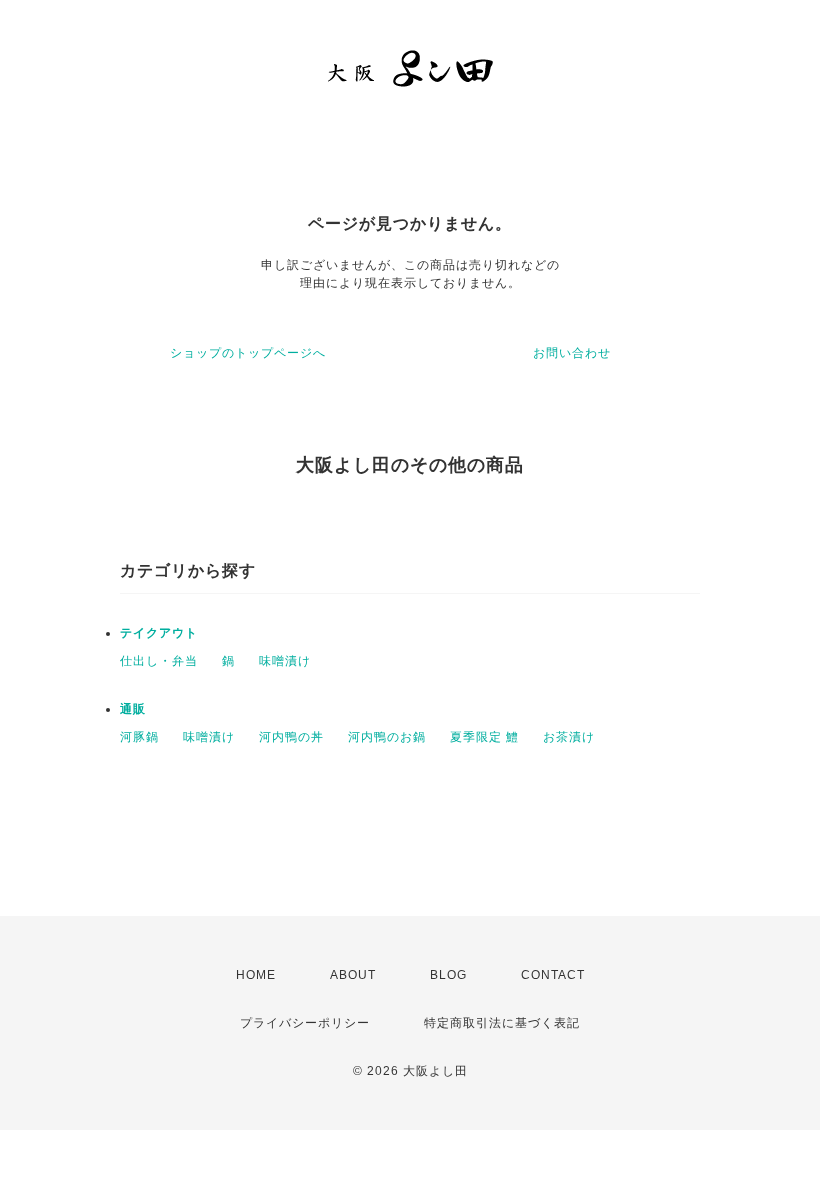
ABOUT (353, 975)
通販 (133, 709)
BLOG (448, 975)
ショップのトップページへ (248, 353)
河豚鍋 (139, 737)
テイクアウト (159, 633)
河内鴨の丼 (291, 737)
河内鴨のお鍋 (387, 737)
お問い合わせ (572, 353)
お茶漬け (569, 737)
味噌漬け (285, 661)
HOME (256, 975)
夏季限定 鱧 (484, 737)
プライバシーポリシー (305, 1023)
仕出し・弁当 (159, 661)
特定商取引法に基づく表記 (502, 1023)
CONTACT (553, 975)
